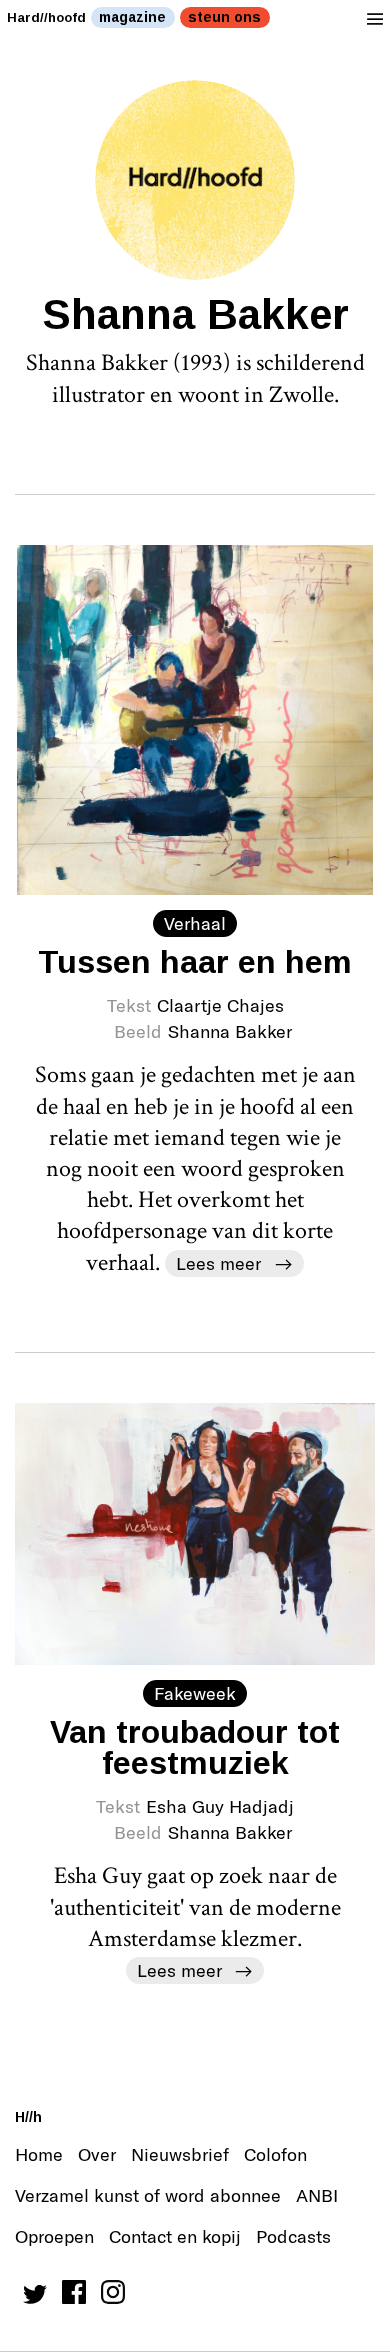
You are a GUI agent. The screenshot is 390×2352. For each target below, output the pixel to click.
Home (39, 2154)
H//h (28, 2117)
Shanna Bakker (230, 1031)
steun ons (224, 17)
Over (97, 2154)
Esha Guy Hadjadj (220, 1806)
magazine (132, 17)
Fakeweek (195, 1693)
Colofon (275, 2154)
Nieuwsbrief (180, 2154)
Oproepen (54, 2236)
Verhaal (195, 923)
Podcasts (293, 2236)
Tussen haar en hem (195, 962)
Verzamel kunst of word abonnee (148, 2195)
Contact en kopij (175, 2236)
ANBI (317, 2195)
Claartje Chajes (220, 1005)
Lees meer (218, 1263)
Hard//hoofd (46, 17)
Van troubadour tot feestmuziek (195, 1747)
